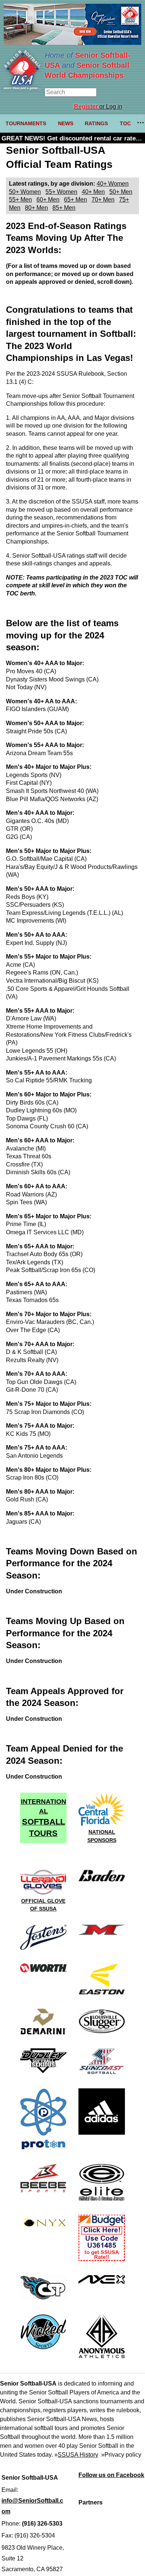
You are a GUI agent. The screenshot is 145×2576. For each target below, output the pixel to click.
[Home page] (22, 88)
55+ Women (61, 192)
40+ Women (113, 184)
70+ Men (103, 200)
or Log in (98, 107)
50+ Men (121, 192)
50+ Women (25, 192)
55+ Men (20, 200)
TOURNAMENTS (26, 123)
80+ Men (36, 208)
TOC (125, 123)
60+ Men (48, 200)
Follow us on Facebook (111, 2475)
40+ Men (93, 192)
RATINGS (96, 123)
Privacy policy (123, 2455)
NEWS (66, 123)
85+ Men (64, 208)
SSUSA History (78, 2455)
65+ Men (75, 200)
